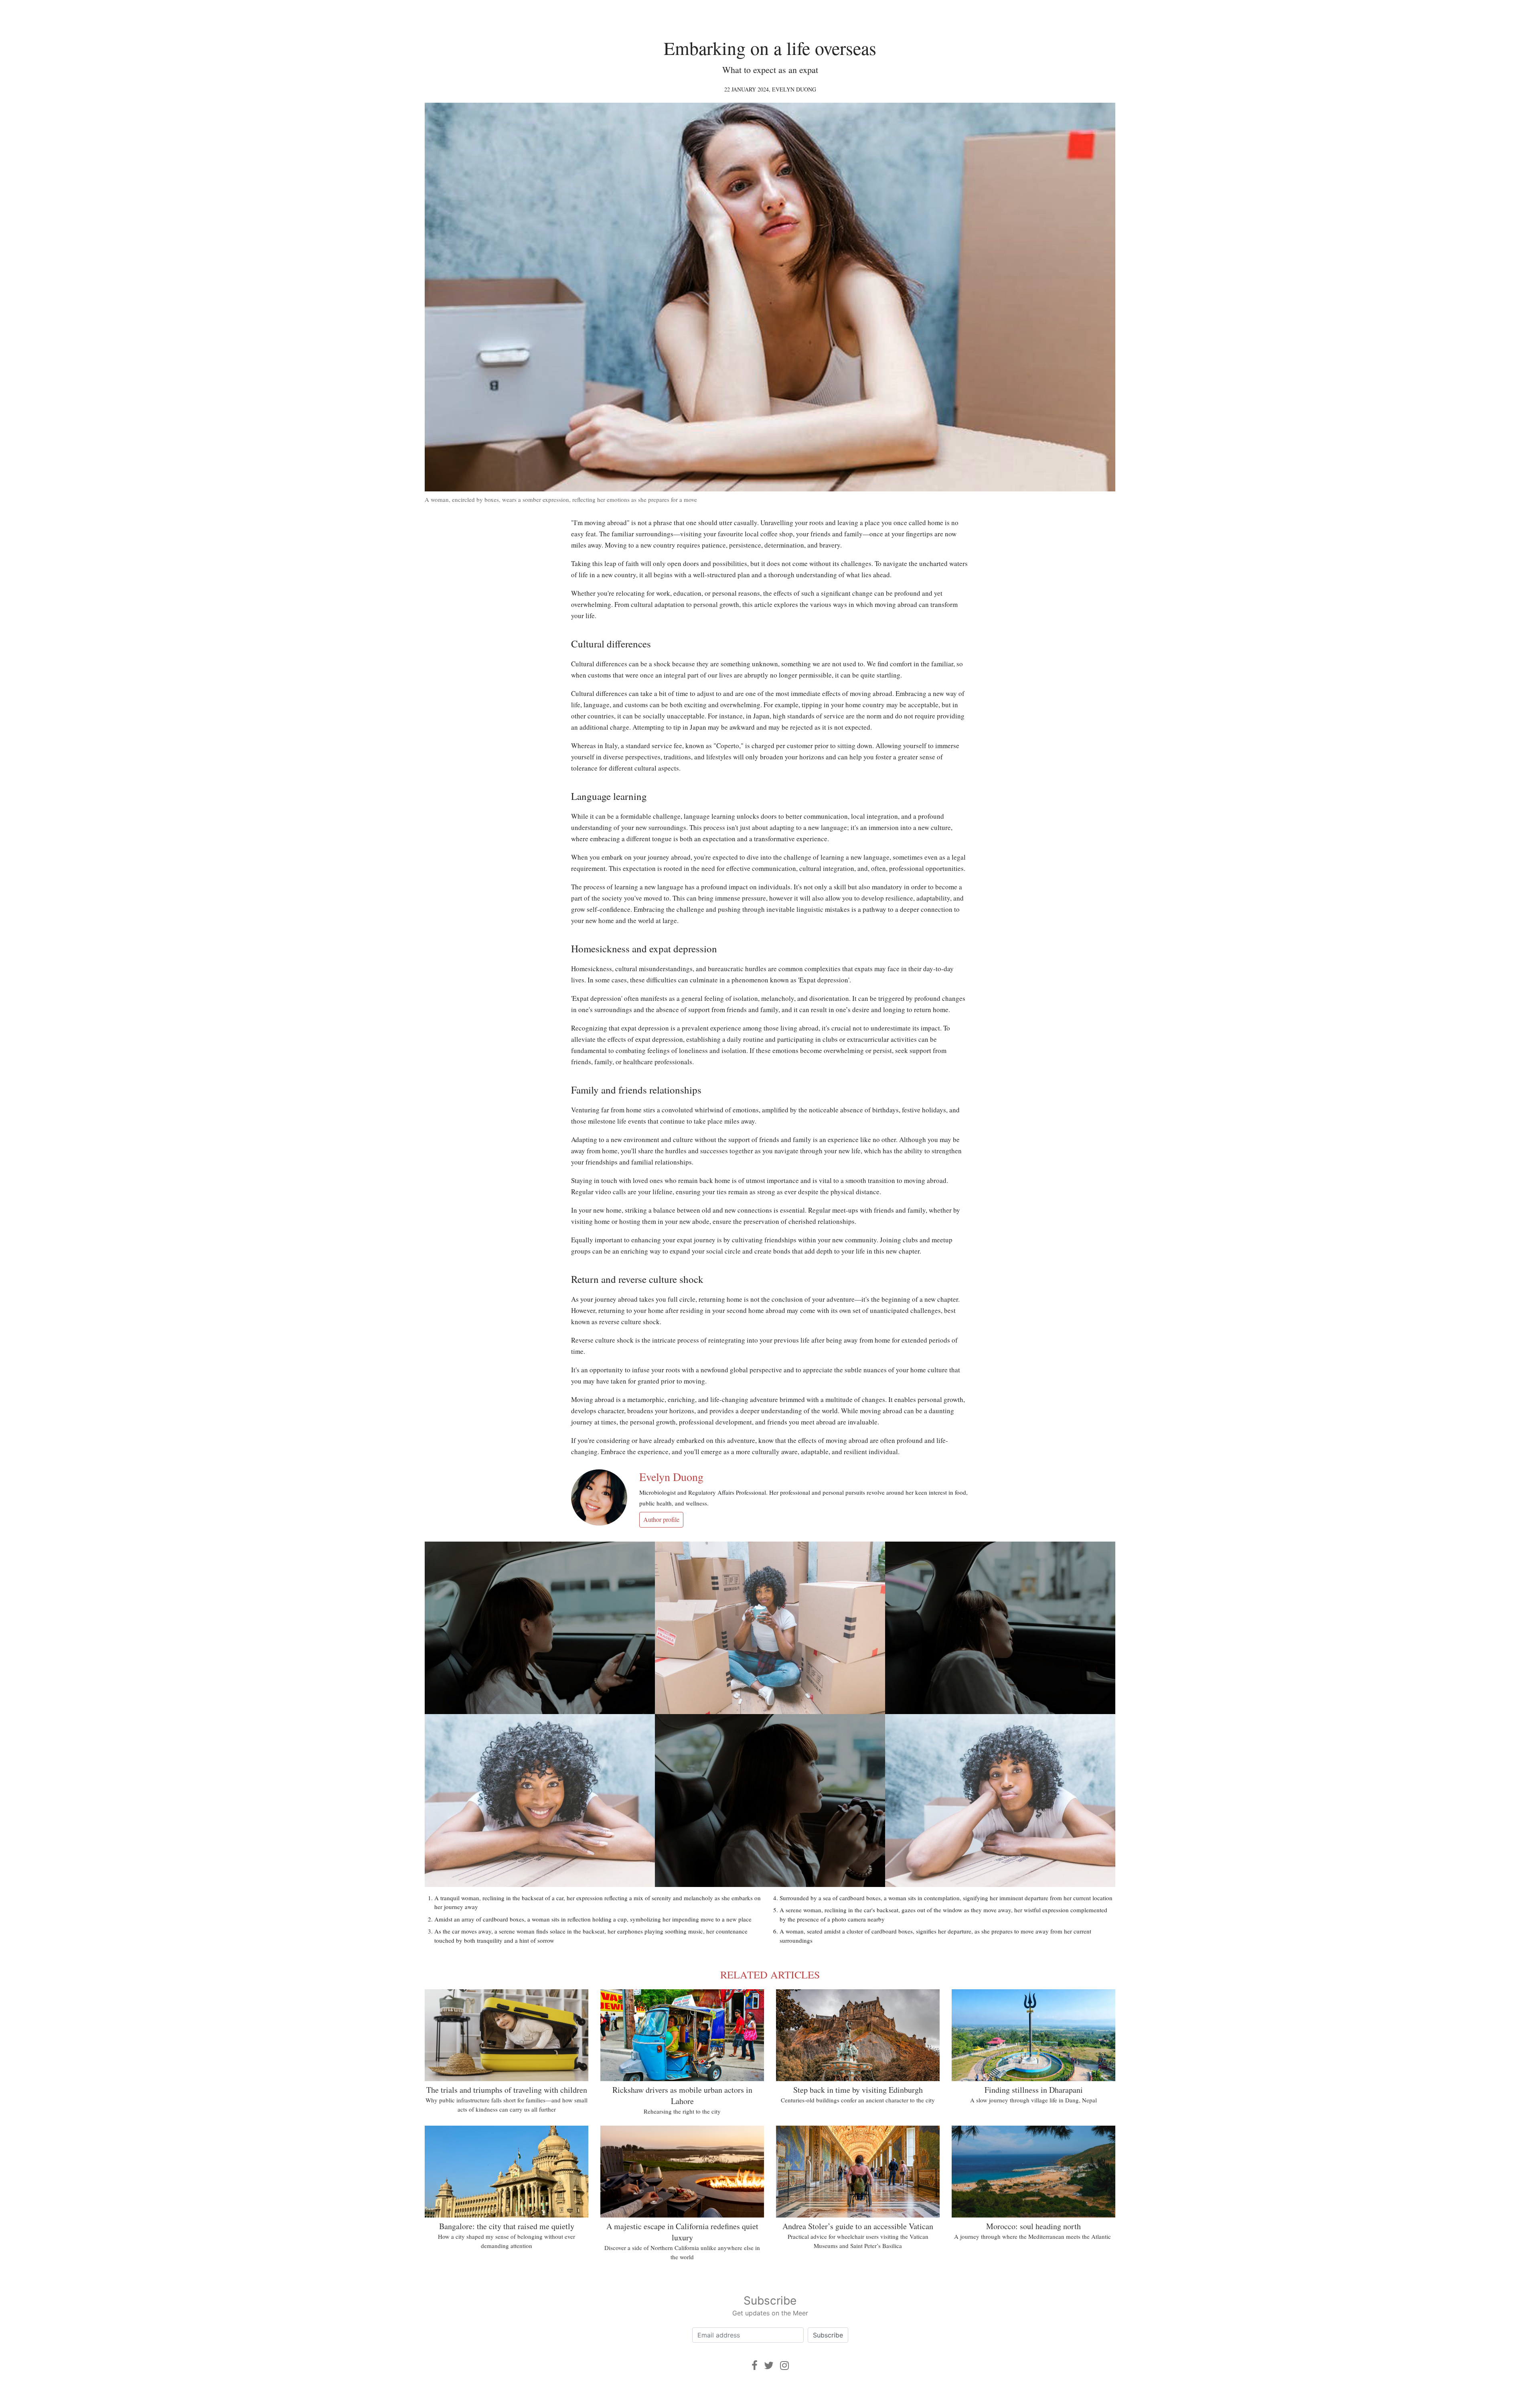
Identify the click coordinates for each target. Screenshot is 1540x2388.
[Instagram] (784, 2365)
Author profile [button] (661, 1519)
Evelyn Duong (794, 89)
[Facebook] (755, 2365)
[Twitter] (769, 2365)
